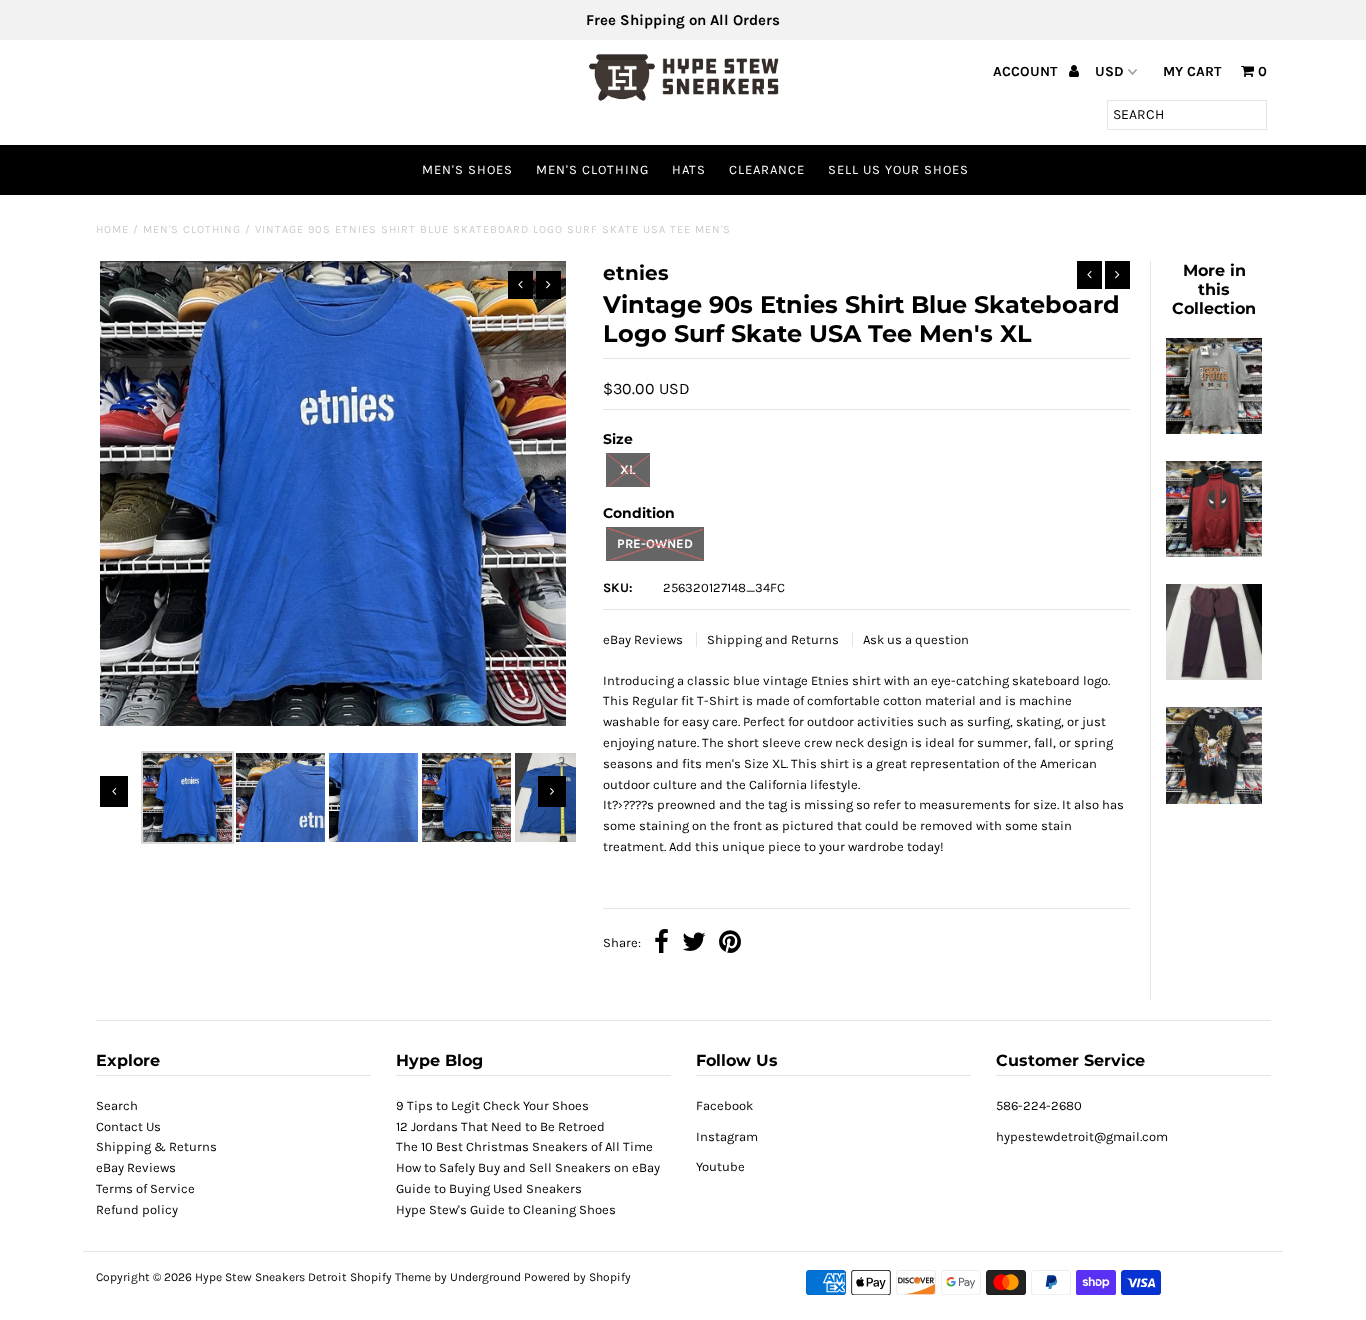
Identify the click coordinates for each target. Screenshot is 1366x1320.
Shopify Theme (390, 1277)
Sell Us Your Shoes (898, 169)
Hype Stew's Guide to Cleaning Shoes (506, 1209)
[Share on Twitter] (694, 944)
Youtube (720, 1166)
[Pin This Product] (730, 944)
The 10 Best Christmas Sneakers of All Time (524, 1146)
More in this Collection (1214, 289)
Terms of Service (145, 1188)
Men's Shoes (467, 169)
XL (627, 469)
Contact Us (128, 1126)
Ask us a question (916, 639)
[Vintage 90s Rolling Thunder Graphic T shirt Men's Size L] (1214, 799)
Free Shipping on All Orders (683, 20)
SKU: (618, 587)
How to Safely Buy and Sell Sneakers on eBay (528, 1167)
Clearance (767, 169)
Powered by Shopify (577, 1277)
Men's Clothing (592, 169)
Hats (689, 169)
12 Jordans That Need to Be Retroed (500, 1126)
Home (112, 229)
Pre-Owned (655, 543)
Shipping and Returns (774, 639)
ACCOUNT (1027, 71)
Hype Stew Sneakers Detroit (271, 1277)
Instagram (727, 1136)
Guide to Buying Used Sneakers (489, 1188)
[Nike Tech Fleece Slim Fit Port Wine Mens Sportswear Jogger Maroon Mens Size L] (1214, 675)
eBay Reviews (644, 639)
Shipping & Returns (156, 1146)
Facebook (724, 1105)
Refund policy (137, 1209)
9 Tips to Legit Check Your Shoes (492, 1105)
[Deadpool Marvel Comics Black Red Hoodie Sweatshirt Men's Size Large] (1214, 552)
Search (117, 1105)
